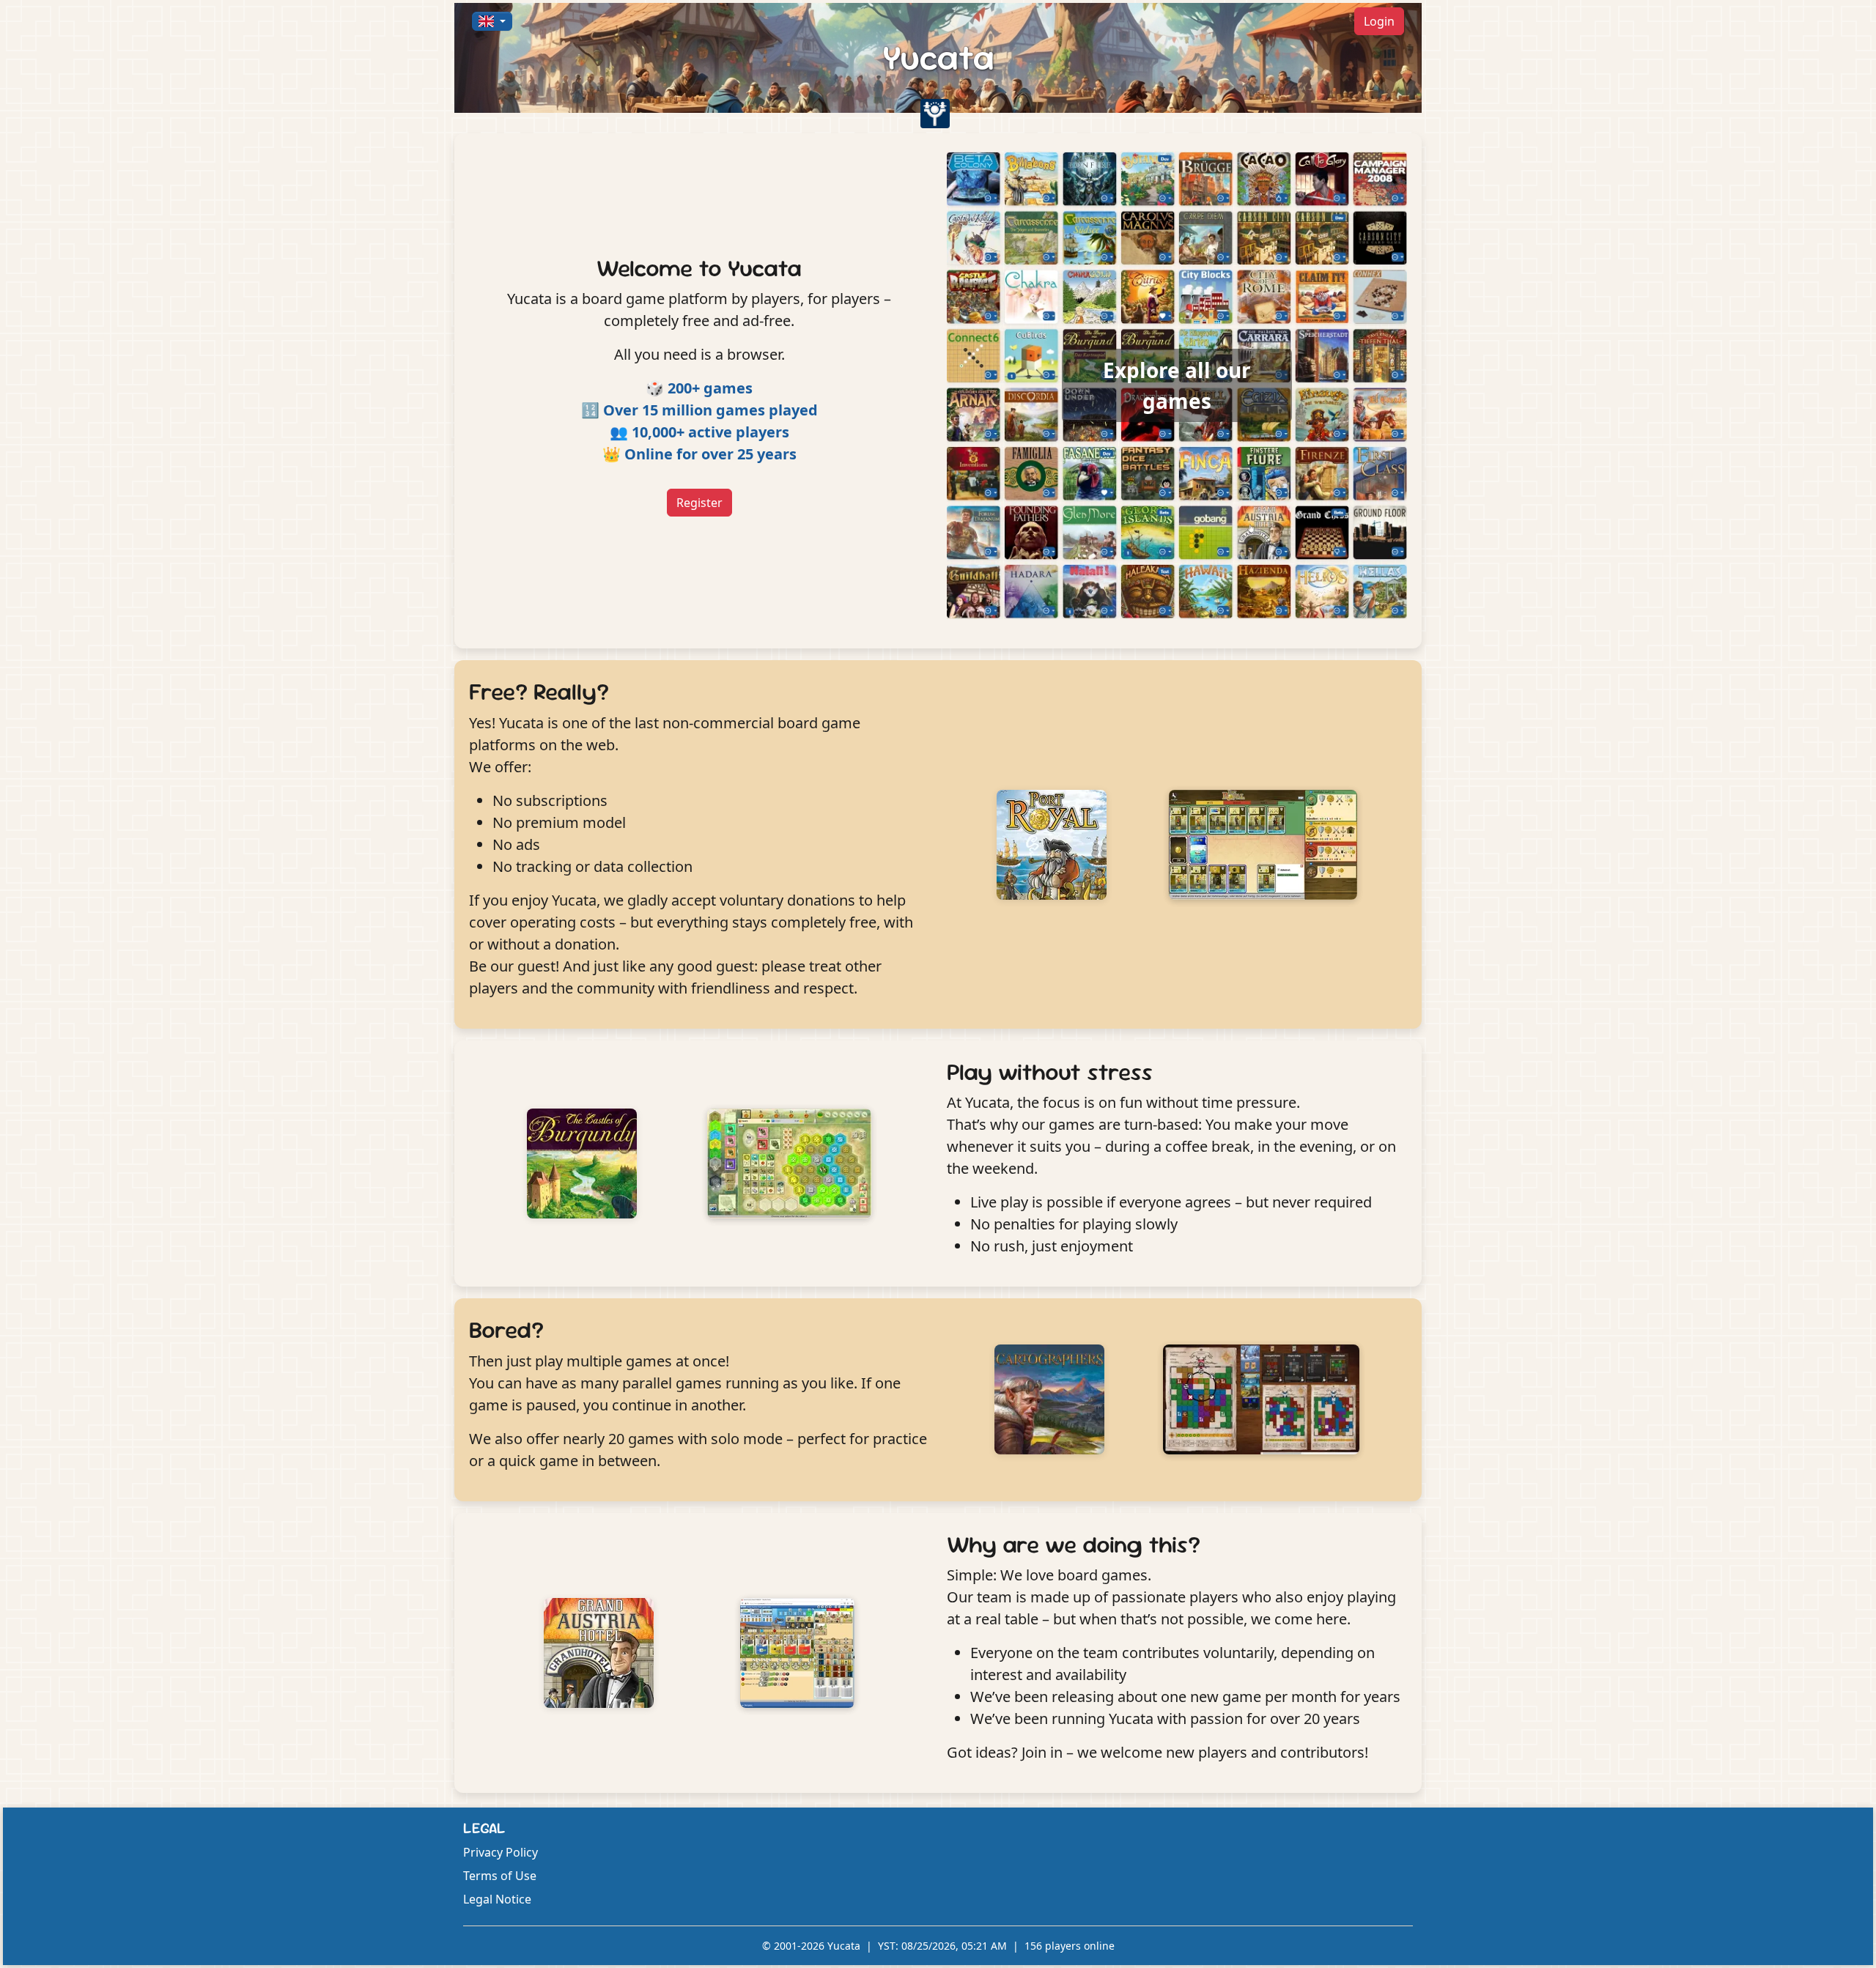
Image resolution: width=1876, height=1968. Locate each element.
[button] (492, 21)
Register (699, 503)
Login (1379, 21)
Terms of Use (500, 1876)
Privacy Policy (501, 1852)
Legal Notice (497, 1899)
